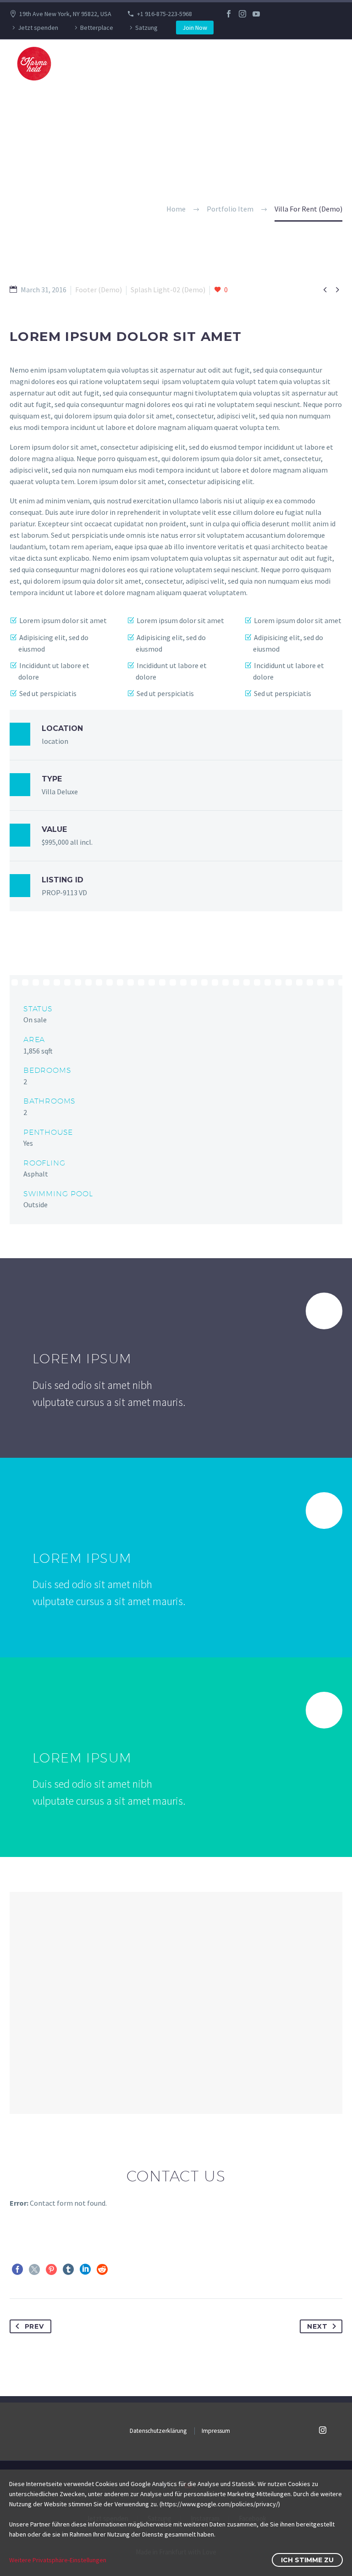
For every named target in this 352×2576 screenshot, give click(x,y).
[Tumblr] (68, 2269)
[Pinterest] (51, 2269)
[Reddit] (102, 2269)
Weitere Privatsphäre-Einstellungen (58, 2560)
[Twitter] (34, 2269)
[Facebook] (229, 14)
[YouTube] (256, 14)
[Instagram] (242, 14)
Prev (34, 2326)
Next (317, 2326)
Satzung (146, 28)
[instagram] (323, 2430)
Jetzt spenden (38, 28)
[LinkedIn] (85, 2269)
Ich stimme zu (307, 2560)
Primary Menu (327, 64)
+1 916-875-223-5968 (165, 14)
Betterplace (97, 28)
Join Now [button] (195, 28)
